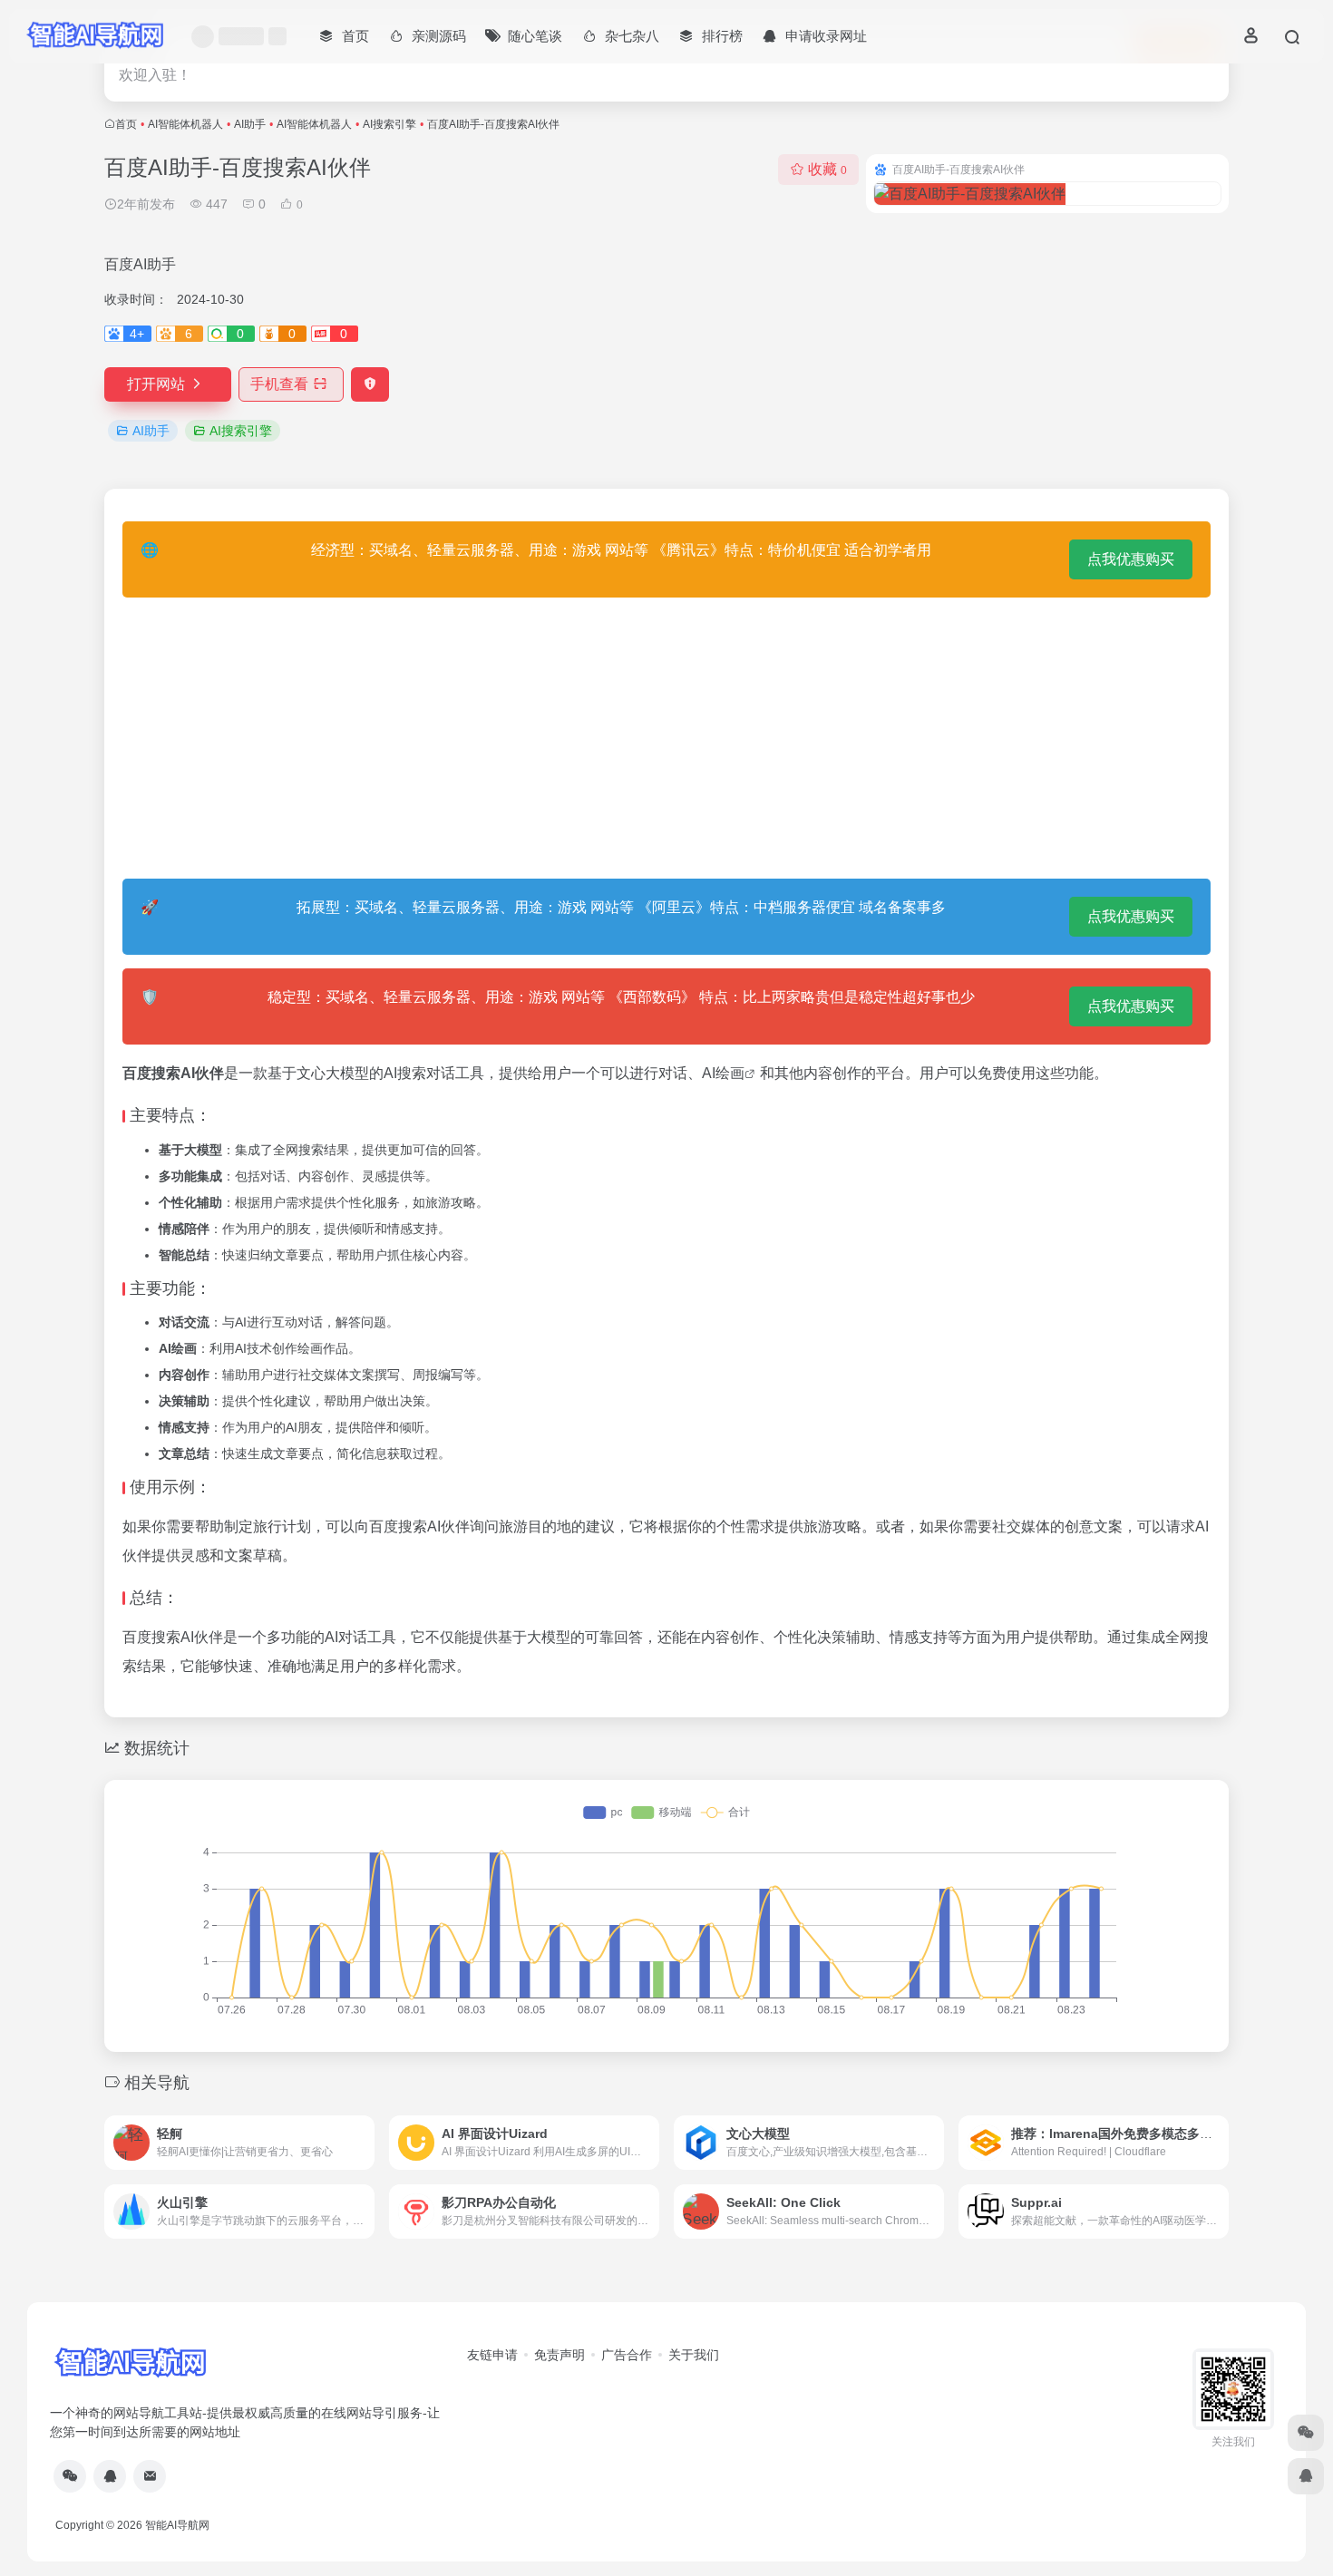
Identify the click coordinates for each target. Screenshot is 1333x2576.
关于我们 (694, 2355)
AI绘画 (723, 1073)
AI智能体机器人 (185, 124)
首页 (126, 124)
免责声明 (559, 2355)
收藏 (827, 169)
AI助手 (250, 124)
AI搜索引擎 (389, 124)
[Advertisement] (666, 738)
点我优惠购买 (1131, 559)
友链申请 (492, 2355)
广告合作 (627, 2355)
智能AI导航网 (177, 2525)
